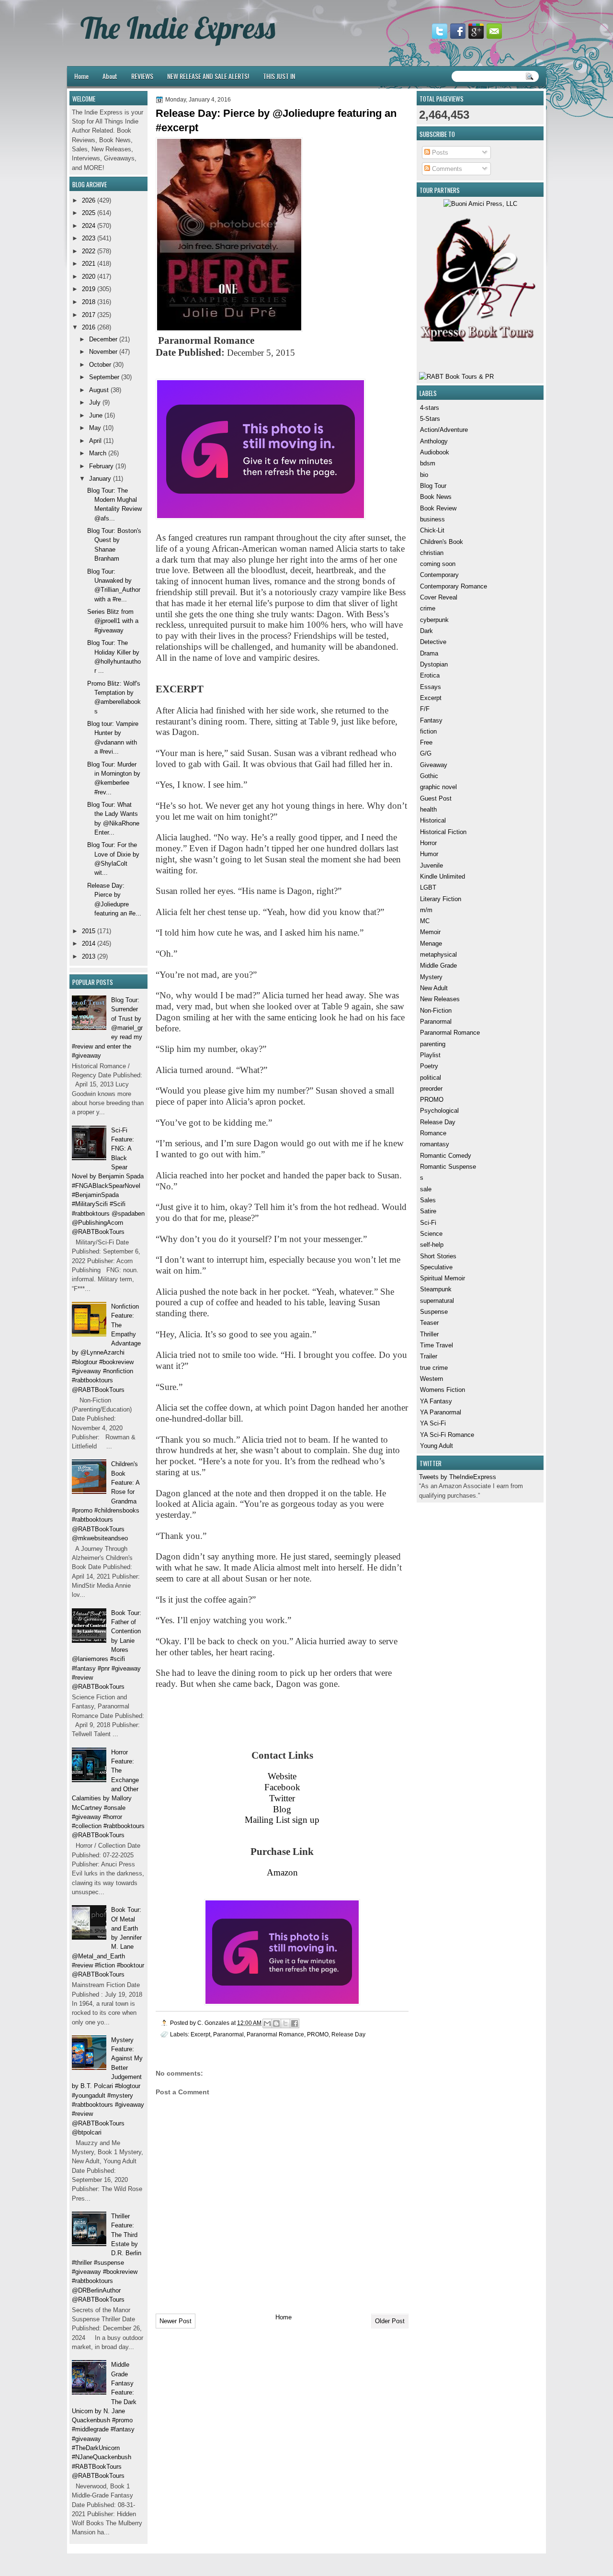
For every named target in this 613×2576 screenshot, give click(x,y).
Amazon (282, 1872)
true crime (434, 1368)
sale (426, 1189)
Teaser (429, 1323)
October (100, 365)
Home (81, 76)
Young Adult (437, 1446)
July (95, 402)
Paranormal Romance (450, 1033)
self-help (432, 1245)
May (95, 428)
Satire (428, 1211)
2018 (89, 302)
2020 (89, 277)
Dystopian (434, 664)
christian (432, 553)
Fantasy (431, 720)
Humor (429, 854)
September (104, 377)
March (98, 453)
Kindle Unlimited (443, 876)
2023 (89, 238)
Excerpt (431, 698)
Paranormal (436, 1022)
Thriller (429, 1334)
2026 (89, 200)
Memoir (430, 932)
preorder (431, 1089)
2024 (89, 226)
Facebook (282, 1787)
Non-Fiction (436, 1011)
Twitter (282, 1798)
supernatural (437, 1301)
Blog (282, 1809)
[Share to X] (285, 2023)
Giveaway (434, 765)
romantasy (435, 1144)
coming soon (438, 564)
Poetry (429, 1066)
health (428, 809)
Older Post (390, 2321)
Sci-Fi (428, 1223)
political (431, 1078)
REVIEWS (142, 76)
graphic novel (438, 787)
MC (425, 921)
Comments (446, 169)
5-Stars (430, 419)
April (95, 441)
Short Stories (438, 1256)
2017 (89, 315)
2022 (89, 251)
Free (426, 742)
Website (282, 1776)
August (99, 390)
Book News (436, 497)
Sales (428, 1200)
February (101, 466)
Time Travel (437, 1345)
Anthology (434, 441)
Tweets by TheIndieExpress (458, 1477)
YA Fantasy (436, 1401)
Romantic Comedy (446, 1156)
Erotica (430, 675)
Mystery (431, 977)
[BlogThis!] (276, 2023)
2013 (89, 956)
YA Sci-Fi (433, 1423)
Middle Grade (438, 966)
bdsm (428, 463)
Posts (439, 153)
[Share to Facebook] (295, 2023)
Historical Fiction (443, 832)
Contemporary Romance (454, 586)
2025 (89, 213)
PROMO (432, 1100)
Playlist (430, 1055)
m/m (426, 910)
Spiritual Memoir (443, 1278)
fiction (428, 731)
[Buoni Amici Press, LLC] (480, 204)
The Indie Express (178, 28)
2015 (89, 931)
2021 (89, 264)
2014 (89, 943)
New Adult (434, 988)
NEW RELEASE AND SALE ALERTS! (208, 76)
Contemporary (439, 575)
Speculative (436, 1267)
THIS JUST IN (279, 76)
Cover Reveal (439, 597)
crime (428, 608)
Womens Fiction (443, 1390)
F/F (425, 709)
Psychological (439, 1111)
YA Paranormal (441, 1412)
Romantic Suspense (448, 1167)
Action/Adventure (444, 430)
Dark (426, 631)
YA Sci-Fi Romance (447, 1435)
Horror (428, 843)
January (100, 479)
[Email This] (267, 2023)
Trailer (429, 1356)
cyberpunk (434, 620)
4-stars (430, 408)
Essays (431, 687)
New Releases (440, 999)
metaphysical (438, 955)
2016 (89, 327)
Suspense (434, 1312)
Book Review (438, 508)
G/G (426, 753)
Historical (433, 820)
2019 (89, 289)
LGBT (428, 887)
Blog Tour (433, 486)
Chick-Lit (432, 530)
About (110, 76)
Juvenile (431, 865)
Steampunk (436, 1289)
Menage (431, 943)
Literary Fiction (441, 899)
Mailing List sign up (282, 1820)
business (432, 519)
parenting (433, 1044)
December (103, 339)
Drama (429, 653)
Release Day (438, 1122)
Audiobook (435, 452)
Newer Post (176, 2321)
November (103, 352)
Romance (433, 1133)
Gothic (429, 776)
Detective (433, 642)
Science (431, 1234)
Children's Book (442, 542)
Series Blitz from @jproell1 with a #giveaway (113, 621)
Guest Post (436, 798)
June (96, 415)
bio (424, 475)
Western (431, 1379)
